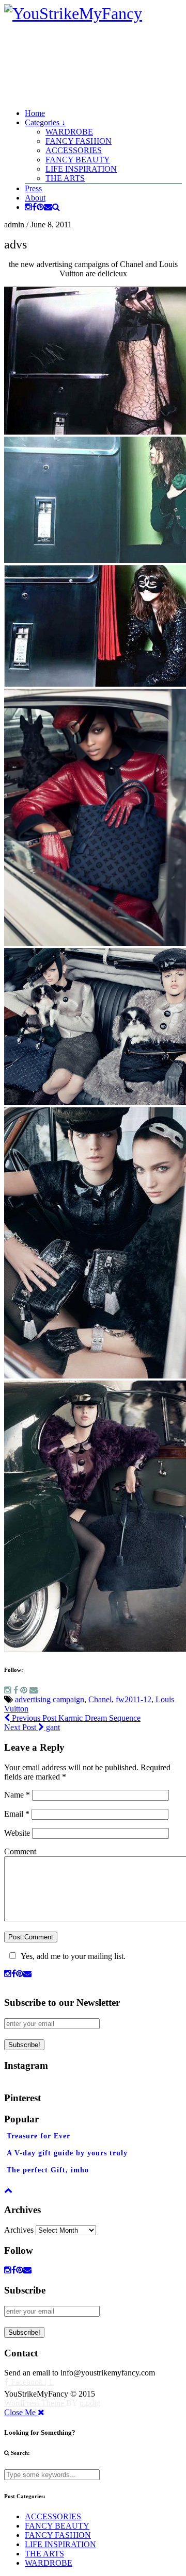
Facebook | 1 (31, 2382)
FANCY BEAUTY (78, 160)
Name (17, 1795)
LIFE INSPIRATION (81, 169)
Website (17, 1833)
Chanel (100, 1699)
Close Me (21, 2412)
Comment (20, 1851)
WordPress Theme (34, 2403)
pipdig (90, 2403)
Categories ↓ (45, 122)
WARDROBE (69, 132)
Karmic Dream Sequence (75, 1718)
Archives (19, 2230)
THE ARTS (65, 178)
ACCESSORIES (74, 150)
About (35, 198)
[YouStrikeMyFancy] (73, 13)
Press (33, 188)
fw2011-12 (134, 1699)
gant (32, 1727)
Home (35, 113)
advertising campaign (50, 1699)
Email (17, 1814)
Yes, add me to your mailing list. (73, 1956)
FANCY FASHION (79, 141)
